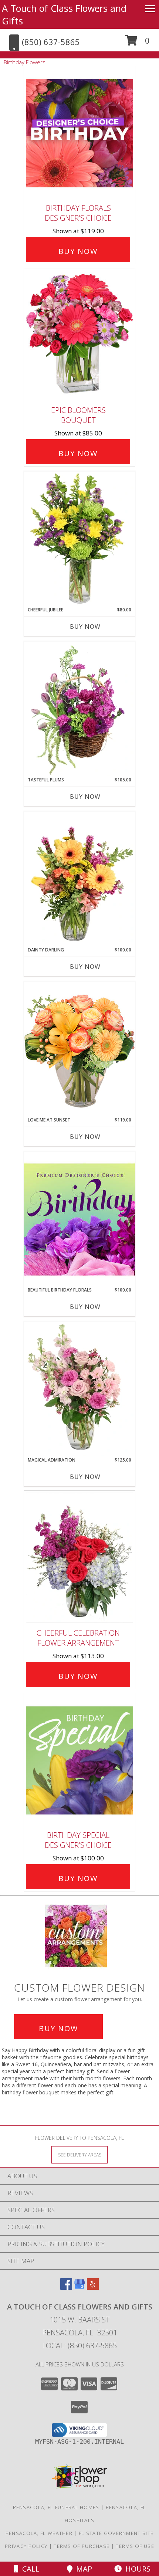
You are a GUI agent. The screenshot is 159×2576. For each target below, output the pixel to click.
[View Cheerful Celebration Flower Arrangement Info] (79, 1558)
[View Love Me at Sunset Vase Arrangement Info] (79, 1049)
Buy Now (78, 251)
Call (29, 2569)
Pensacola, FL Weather (39, 2533)
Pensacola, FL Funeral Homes (56, 2507)
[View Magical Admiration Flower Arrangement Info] (79, 1389)
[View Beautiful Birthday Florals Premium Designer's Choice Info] (79, 1219)
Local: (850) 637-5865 (79, 2346)
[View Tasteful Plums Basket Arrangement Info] (79, 709)
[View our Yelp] (93, 2287)
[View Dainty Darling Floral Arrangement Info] (79, 879)
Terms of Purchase (82, 2546)
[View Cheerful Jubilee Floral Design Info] (79, 539)
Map (82, 2569)
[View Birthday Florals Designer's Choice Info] (79, 133)
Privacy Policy (26, 2546)
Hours (136, 2569)
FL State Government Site (116, 2533)
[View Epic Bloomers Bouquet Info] (79, 335)
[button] (137, 43)
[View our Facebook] (66, 2287)
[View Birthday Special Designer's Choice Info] (79, 1760)
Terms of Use (135, 2546)
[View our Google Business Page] (79, 2287)
